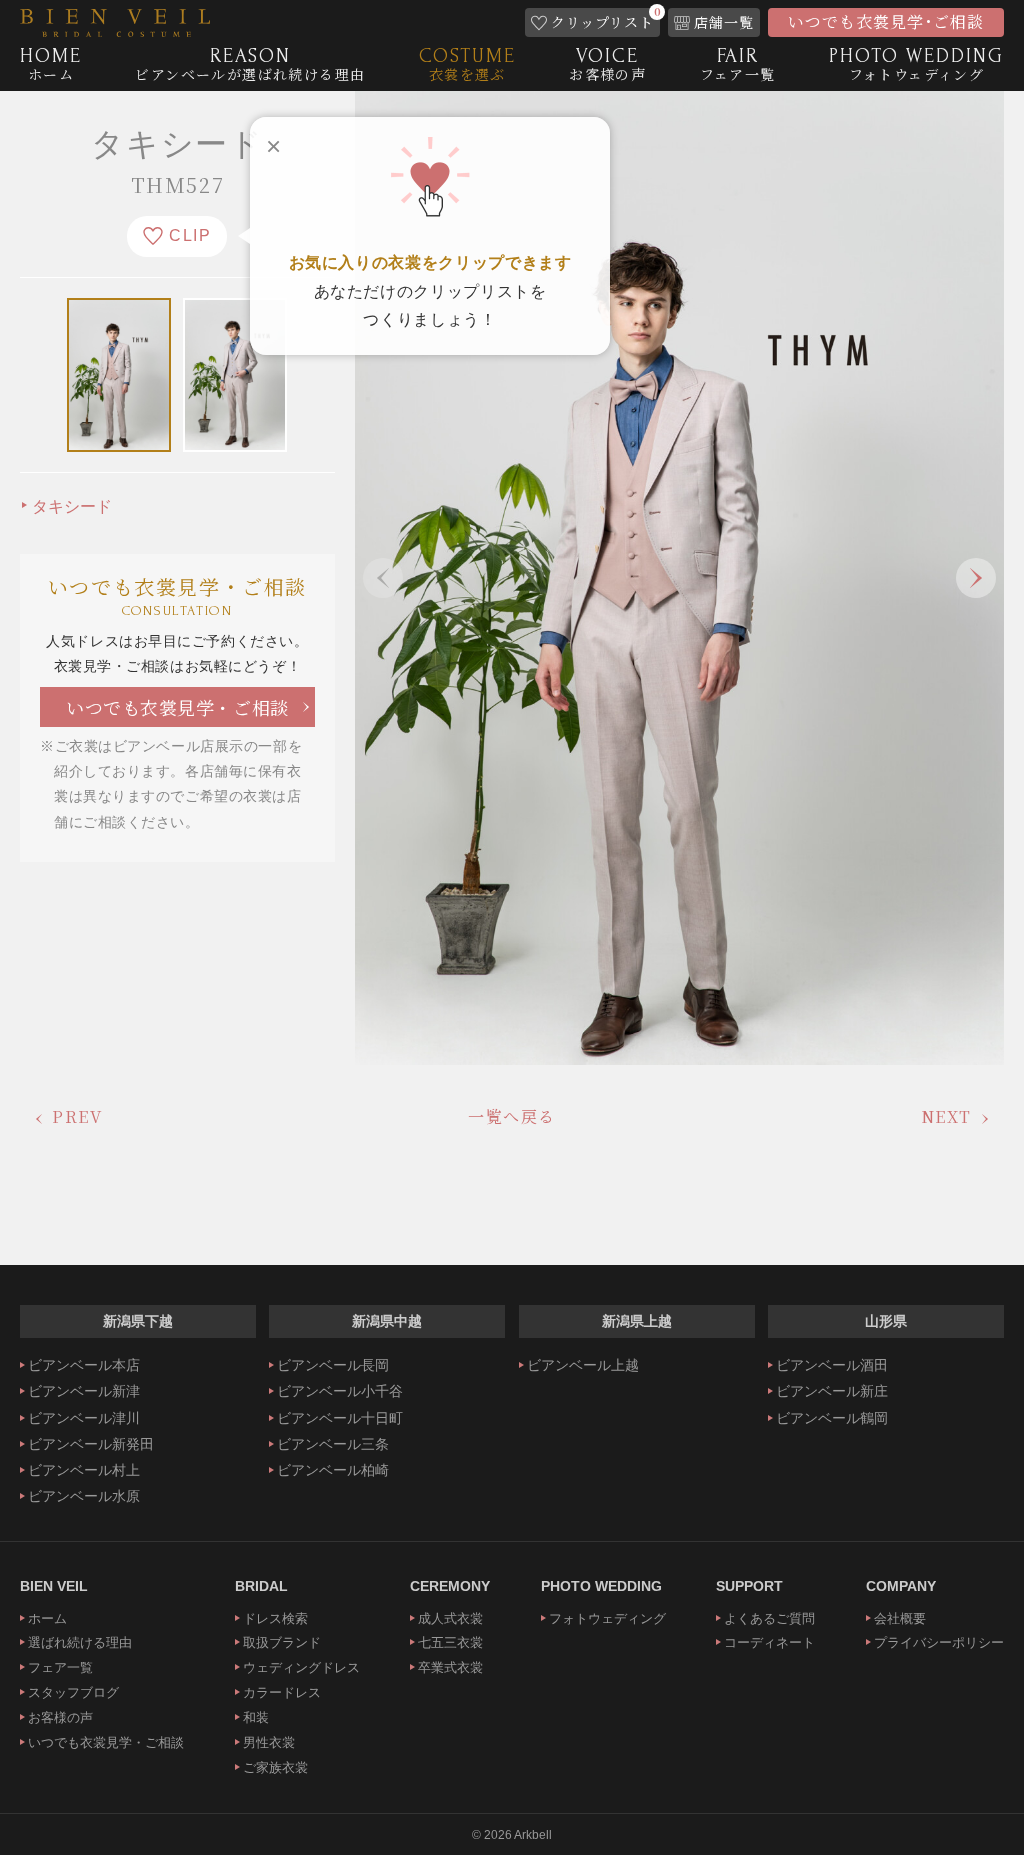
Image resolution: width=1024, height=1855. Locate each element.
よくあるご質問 (769, 1618)
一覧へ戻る (512, 1116)
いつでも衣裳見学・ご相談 (177, 707)
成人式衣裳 (450, 1618)
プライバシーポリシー (939, 1642)
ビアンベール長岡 (333, 1365)
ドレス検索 (275, 1618)
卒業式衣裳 (450, 1667)
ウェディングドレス (301, 1667)
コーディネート (769, 1642)
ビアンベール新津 (84, 1391)
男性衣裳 (269, 1742)
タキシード (72, 506)
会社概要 (900, 1618)
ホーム (47, 1618)
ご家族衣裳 (275, 1767)
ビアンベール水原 (84, 1496)
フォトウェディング (607, 1618)
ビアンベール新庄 (832, 1391)
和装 (256, 1717)
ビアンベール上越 (583, 1365)
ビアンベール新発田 (91, 1444)
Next (976, 578)
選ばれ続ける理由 (80, 1642)
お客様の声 (60, 1717)
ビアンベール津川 (84, 1418)
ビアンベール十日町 (340, 1418)
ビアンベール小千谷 (340, 1391)
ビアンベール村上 (84, 1470)
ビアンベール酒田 (832, 1365)
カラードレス (282, 1692)
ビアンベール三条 (333, 1444)
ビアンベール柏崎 (333, 1470)
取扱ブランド (282, 1642)
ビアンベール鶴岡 (832, 1418)
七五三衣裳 (450, 1642)
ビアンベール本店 (84, 1365)
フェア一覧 (60, 1667)
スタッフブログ (73, 1692)
